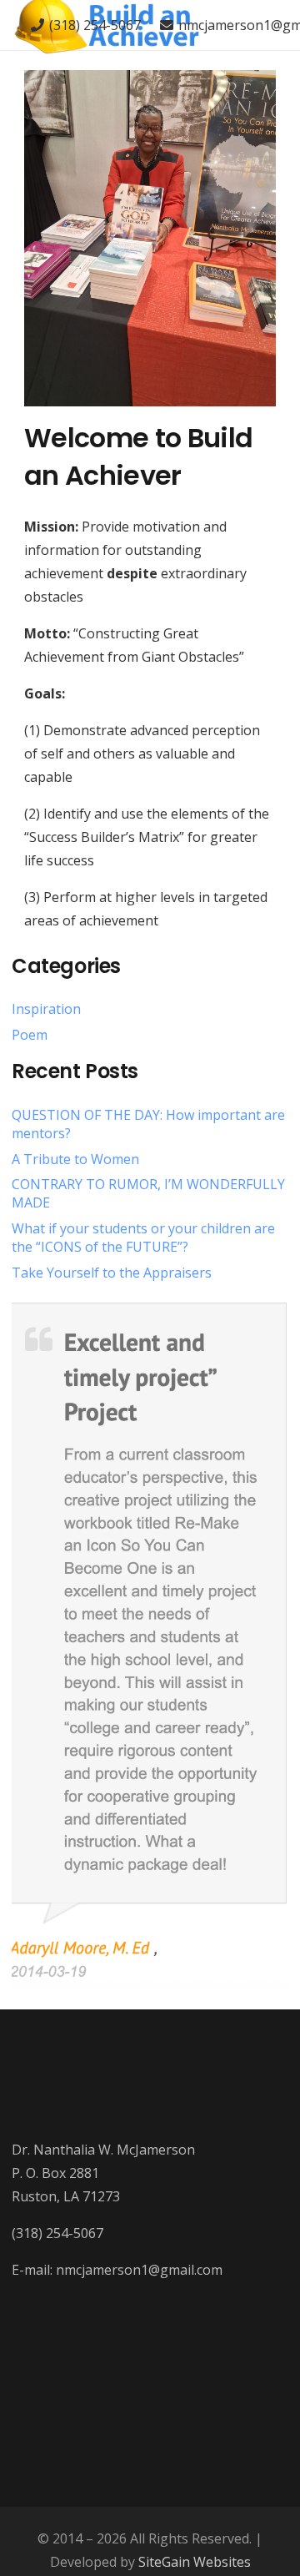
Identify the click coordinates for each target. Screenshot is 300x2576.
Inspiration (46, 1009)
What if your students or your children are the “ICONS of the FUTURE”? (143, 1238)
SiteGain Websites (195, 2562)
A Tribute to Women (75, 1159)
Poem (30, 1035)
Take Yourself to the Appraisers (112, 1273)
